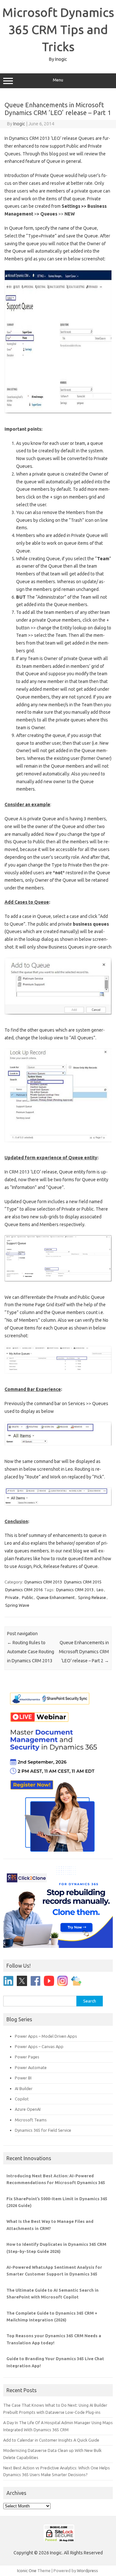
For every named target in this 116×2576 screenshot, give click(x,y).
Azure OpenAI (28, 2109)
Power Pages (27, 2057)
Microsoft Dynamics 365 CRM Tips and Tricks (58, 29)
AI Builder (24, 2088)
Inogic (19, 124)
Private (12, 1597)
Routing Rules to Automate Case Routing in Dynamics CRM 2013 (31, 1652)
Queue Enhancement (56, 1597)
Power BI (23, 2078)
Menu (58, 80)
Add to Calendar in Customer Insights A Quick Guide (51, 2440)
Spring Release (92, 1597)
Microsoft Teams (31, 2120)
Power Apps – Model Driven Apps (46, 2036)
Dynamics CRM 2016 (24, 1590)
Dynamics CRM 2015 (83, 1582)
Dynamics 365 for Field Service (43, 2130)
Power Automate (31, 2067)
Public (28, 1597)
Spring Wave (17, 1605)
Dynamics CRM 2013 (43, 1582)
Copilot (22, 2099)
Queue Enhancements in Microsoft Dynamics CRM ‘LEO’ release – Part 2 (84, 1652)
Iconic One (27, 2571)
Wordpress (87, 2571)
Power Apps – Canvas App (39, 2046)
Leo (100, 1590)
